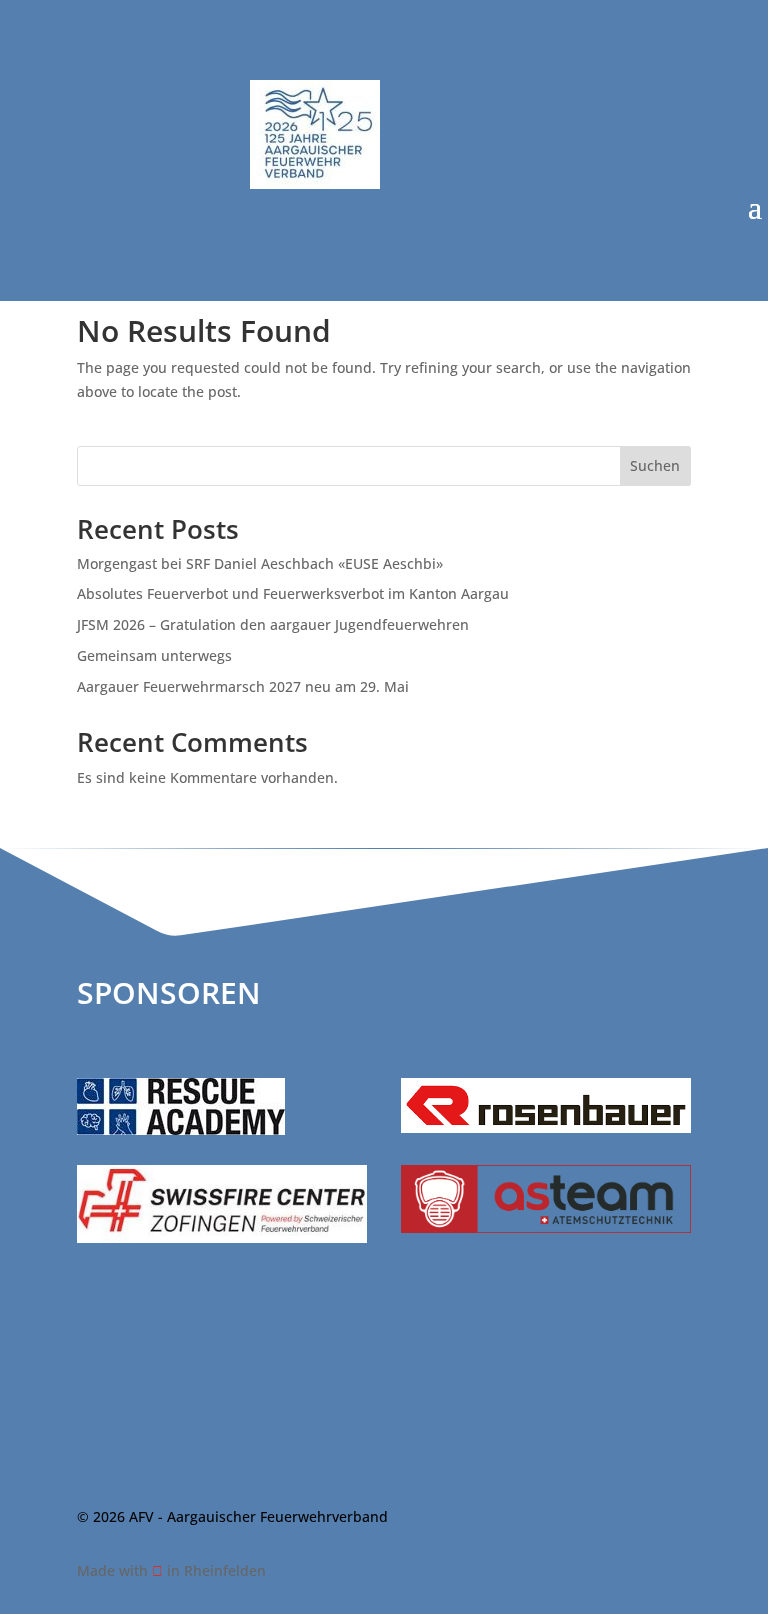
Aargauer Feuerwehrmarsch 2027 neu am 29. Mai (243, 686)
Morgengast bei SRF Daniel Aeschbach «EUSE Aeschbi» (260, 563)
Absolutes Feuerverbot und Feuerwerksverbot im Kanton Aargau (293, 593)
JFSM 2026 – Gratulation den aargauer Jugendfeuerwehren (273, 624)
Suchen (655, 465)
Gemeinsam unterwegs (154, 655)
